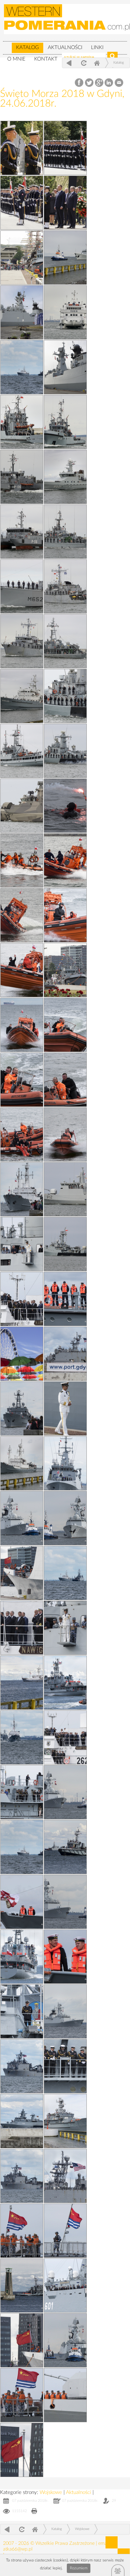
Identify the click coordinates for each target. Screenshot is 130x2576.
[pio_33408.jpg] (65, 2395)
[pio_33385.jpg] (65, 1463)
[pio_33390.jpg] (22, 1902)
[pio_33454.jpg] (22, 258)
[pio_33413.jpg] (22, 2231)
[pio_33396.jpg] (22, 1134)
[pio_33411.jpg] (65, 1628)
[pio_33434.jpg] (22, 860)
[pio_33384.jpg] (22, 1628)
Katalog (28, 47)
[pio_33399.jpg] (65, 1025)
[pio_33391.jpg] (65, 1957)
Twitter (89, 83)
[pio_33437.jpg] (22, 751)
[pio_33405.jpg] (65, 915)
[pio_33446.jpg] (65, 477)
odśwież (83, 63)
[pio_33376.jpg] (22, 1847)
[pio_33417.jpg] (65, 2231)
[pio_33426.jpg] (65, 1847)
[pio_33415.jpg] (22, 1573)
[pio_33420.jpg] (22, 203)
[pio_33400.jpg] (22, 1025)
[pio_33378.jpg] (65, 1354)
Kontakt (46, 59)
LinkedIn (109, 83)
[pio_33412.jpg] (22, 2340)
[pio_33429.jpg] (22, 915)
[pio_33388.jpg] (22, 2011)
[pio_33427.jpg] (22, 1683)
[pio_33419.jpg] (22, 148)
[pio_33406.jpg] (22, 1518)
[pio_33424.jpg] (22, 2285)
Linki (97, 47)
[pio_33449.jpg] (22, 422)
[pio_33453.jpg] (65, 258)
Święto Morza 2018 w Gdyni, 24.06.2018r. (62, 99)
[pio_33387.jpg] (65, 2285)
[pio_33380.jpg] (22, 1737)
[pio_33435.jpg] (22, 806)
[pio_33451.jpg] (65, 312)
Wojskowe (52, 2492)
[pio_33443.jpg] (22, 586)
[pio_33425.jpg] (65, 2121)
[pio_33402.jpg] (65, 2011)
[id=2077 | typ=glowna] (7, 45)
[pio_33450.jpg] (65, 367)
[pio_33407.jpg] (65, 2340)
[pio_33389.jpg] (22, 1792)
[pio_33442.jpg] (65, 586)
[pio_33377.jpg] (65, 1683)
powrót (69, 63)
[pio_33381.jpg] (22, 1299)
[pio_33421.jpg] (65, 203)
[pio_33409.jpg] (65, 1518)
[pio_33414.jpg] (22, 2395)
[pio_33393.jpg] (65, 2066)
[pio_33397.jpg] (65, 1080)
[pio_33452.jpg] (22, 312)
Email (119, 83)
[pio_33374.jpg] (22, 2066)
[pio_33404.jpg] (65, 1792)
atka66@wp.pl (18, 2549)
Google (99, 83)
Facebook (80, 83)
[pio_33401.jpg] (22, 970)
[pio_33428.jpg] (22, 1463)
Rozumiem (79, 2568)
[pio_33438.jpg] (65, 696)
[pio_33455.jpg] (22, 367)
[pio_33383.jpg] (65, 1737)
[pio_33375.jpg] (22, 1957)
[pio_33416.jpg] (65, 1409)
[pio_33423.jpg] (65, 148)
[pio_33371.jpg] (65, 1573)
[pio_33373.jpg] (22, 2121)
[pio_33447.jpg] (22, 477)
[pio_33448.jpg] (65, 422)
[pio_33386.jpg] (22, 1409)
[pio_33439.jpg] (22, 696)
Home (97, 63)
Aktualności (65, 47)
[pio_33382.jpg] (22, 1189)
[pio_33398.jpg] (22, 1080)
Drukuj (34, 2512)
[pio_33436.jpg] (65, 751)
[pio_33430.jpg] (65, 860)
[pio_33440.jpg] (65, 641)
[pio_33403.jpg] (65, 1902)
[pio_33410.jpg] (22, 1244)
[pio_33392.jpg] (65, 1299)
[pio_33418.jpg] (22, 2450)
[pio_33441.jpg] (22, 641)
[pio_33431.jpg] (65, 1244)
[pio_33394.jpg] (65, 806)
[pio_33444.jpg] (65, 532)
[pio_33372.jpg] (22, 2176)
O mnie (16, 59)
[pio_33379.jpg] (65, 2176)
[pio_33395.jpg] (65, 1134)
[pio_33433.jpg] (65, 970)
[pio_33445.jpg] (22, 532)
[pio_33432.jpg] (65, 1189)
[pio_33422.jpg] (22, 1354)
